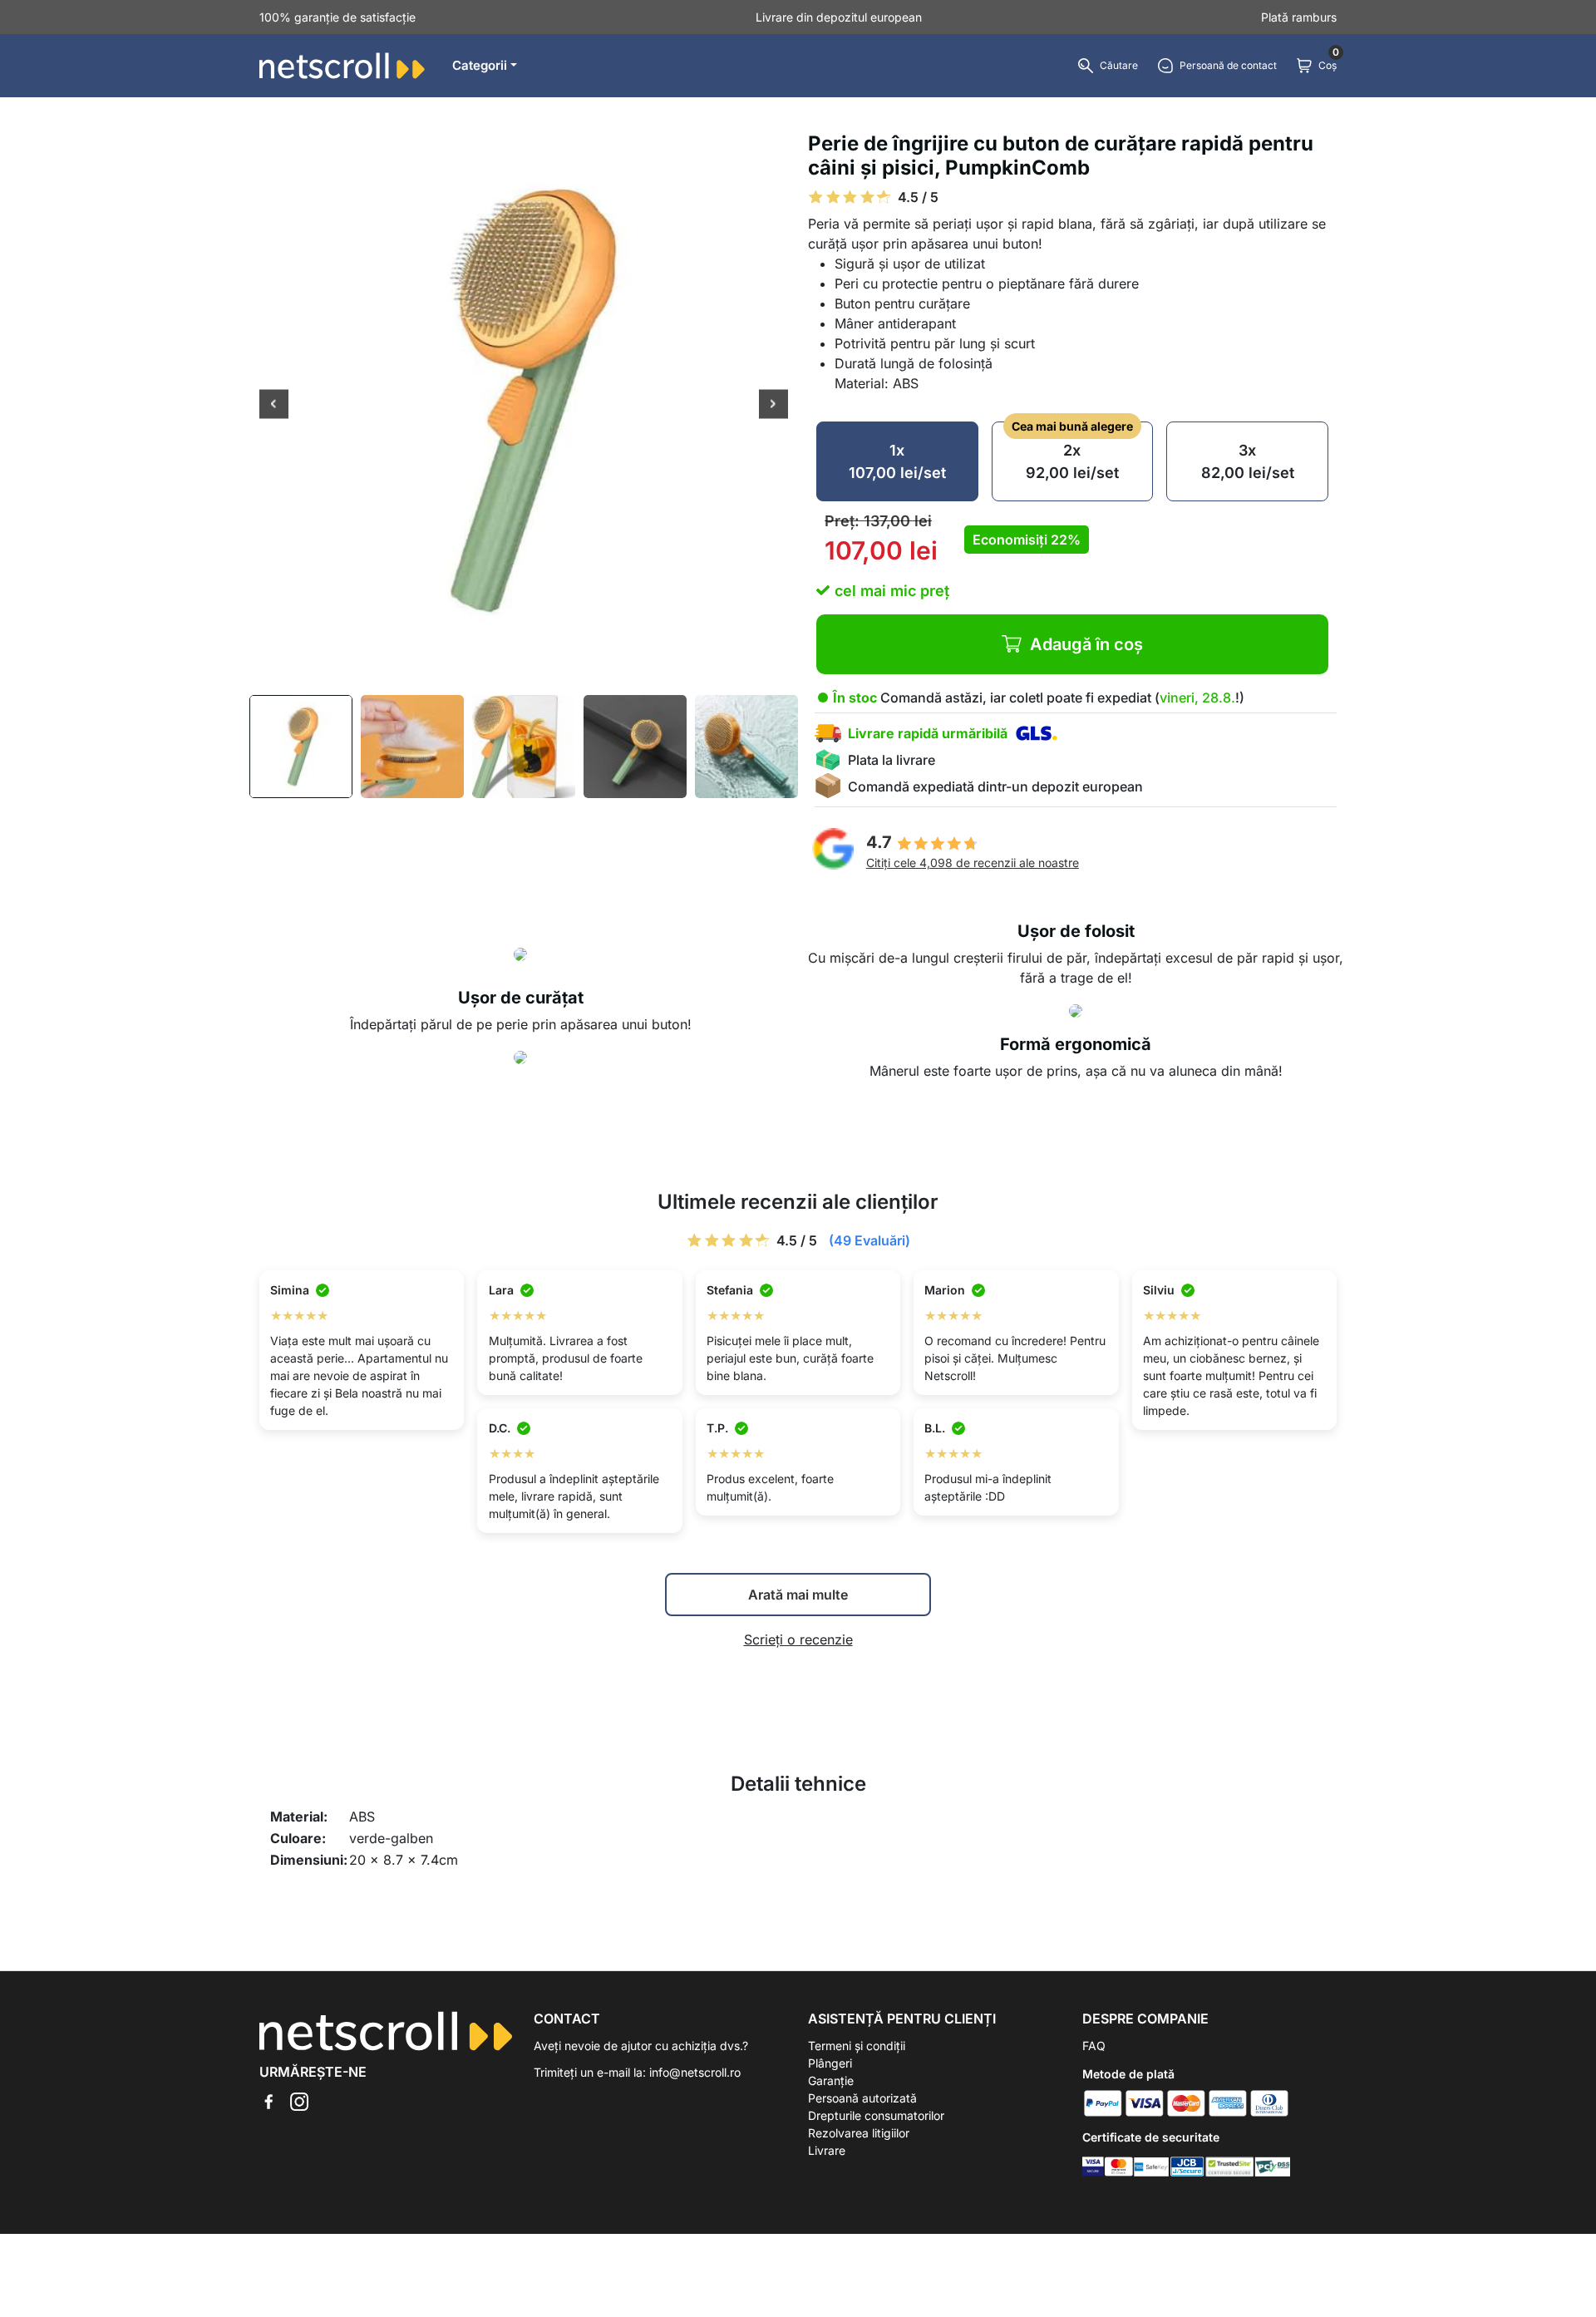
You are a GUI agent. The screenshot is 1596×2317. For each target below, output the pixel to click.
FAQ (1094, 2046)
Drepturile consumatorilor (876, 2115)
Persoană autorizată (862, 2098)
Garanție (831, 2080)
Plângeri (830, 2063)
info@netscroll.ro (695, 2072)
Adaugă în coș (1086, 644)
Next (773, 406)
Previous (274, 406)
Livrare (827, 2150)
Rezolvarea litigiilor (859, 2133)
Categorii (480, 65)
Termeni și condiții (857, 2046)
